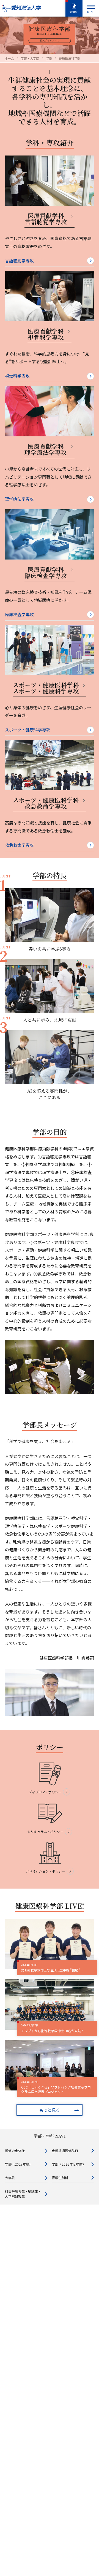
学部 (49, 58)
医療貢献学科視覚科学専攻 (46, 334)
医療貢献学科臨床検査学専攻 (46, 573)
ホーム (9, 58)
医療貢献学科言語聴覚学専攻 (46, 219)
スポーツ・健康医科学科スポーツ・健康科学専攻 (46, 688)
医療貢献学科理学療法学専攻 (46, 449)
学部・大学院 (30, 58)
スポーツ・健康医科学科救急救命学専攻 (46, 803)
